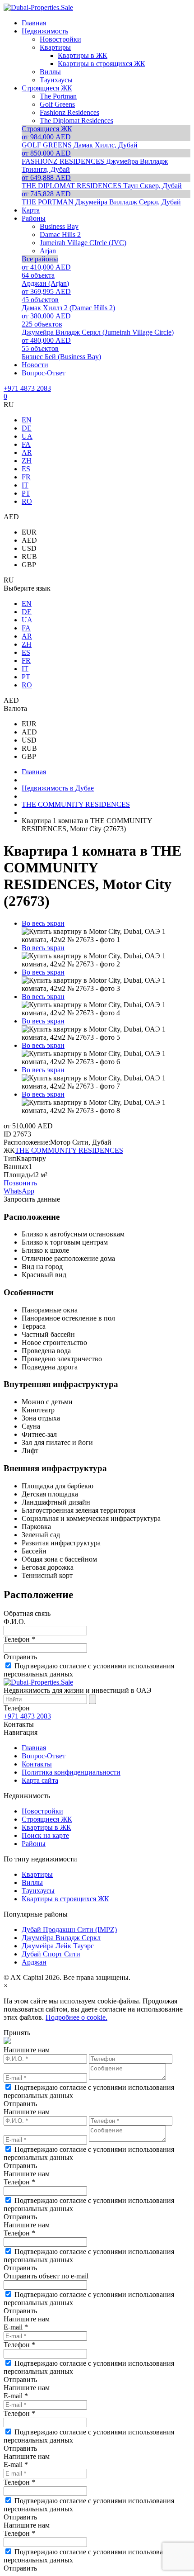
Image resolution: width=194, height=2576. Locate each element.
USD (29, 548)
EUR (29, 532)
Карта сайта (40, 1780)
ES (26, 469)
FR (26, 477)
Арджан (34, 1962)
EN (27, 420)
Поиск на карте (45, 1835)
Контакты (37, 1764)
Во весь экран (43, 923)
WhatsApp (19, 1191)
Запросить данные (32, 1199)
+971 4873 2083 (27, 388)
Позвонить (20, 1183)
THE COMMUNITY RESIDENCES (69, 1150)
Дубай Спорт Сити (51, 1954)
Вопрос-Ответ (44, 1756)
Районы (34, 1844)
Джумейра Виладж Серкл (61, 1938)
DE (27, 428)
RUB (29, 556)
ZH (27, 461)
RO (27, 501)
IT (25, 485)
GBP (29, 565)
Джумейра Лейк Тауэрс (58, 1946)
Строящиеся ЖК (47, 1819)
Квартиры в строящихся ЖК (65, 1899)
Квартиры (37, 1874)
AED (29, 540)
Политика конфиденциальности (71, 1772)
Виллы (32, 1882)
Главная (34, 1748)
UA (27, 436)
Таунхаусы (38, 1891)
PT (26, 493)
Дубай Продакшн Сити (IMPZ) (69, 1930)
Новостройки (42, 1811)
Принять (17, 2033)
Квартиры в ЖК (46, 1827)
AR (27, 452)
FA (26, 444)
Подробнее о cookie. (76, 2017)
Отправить (20, 1657)
